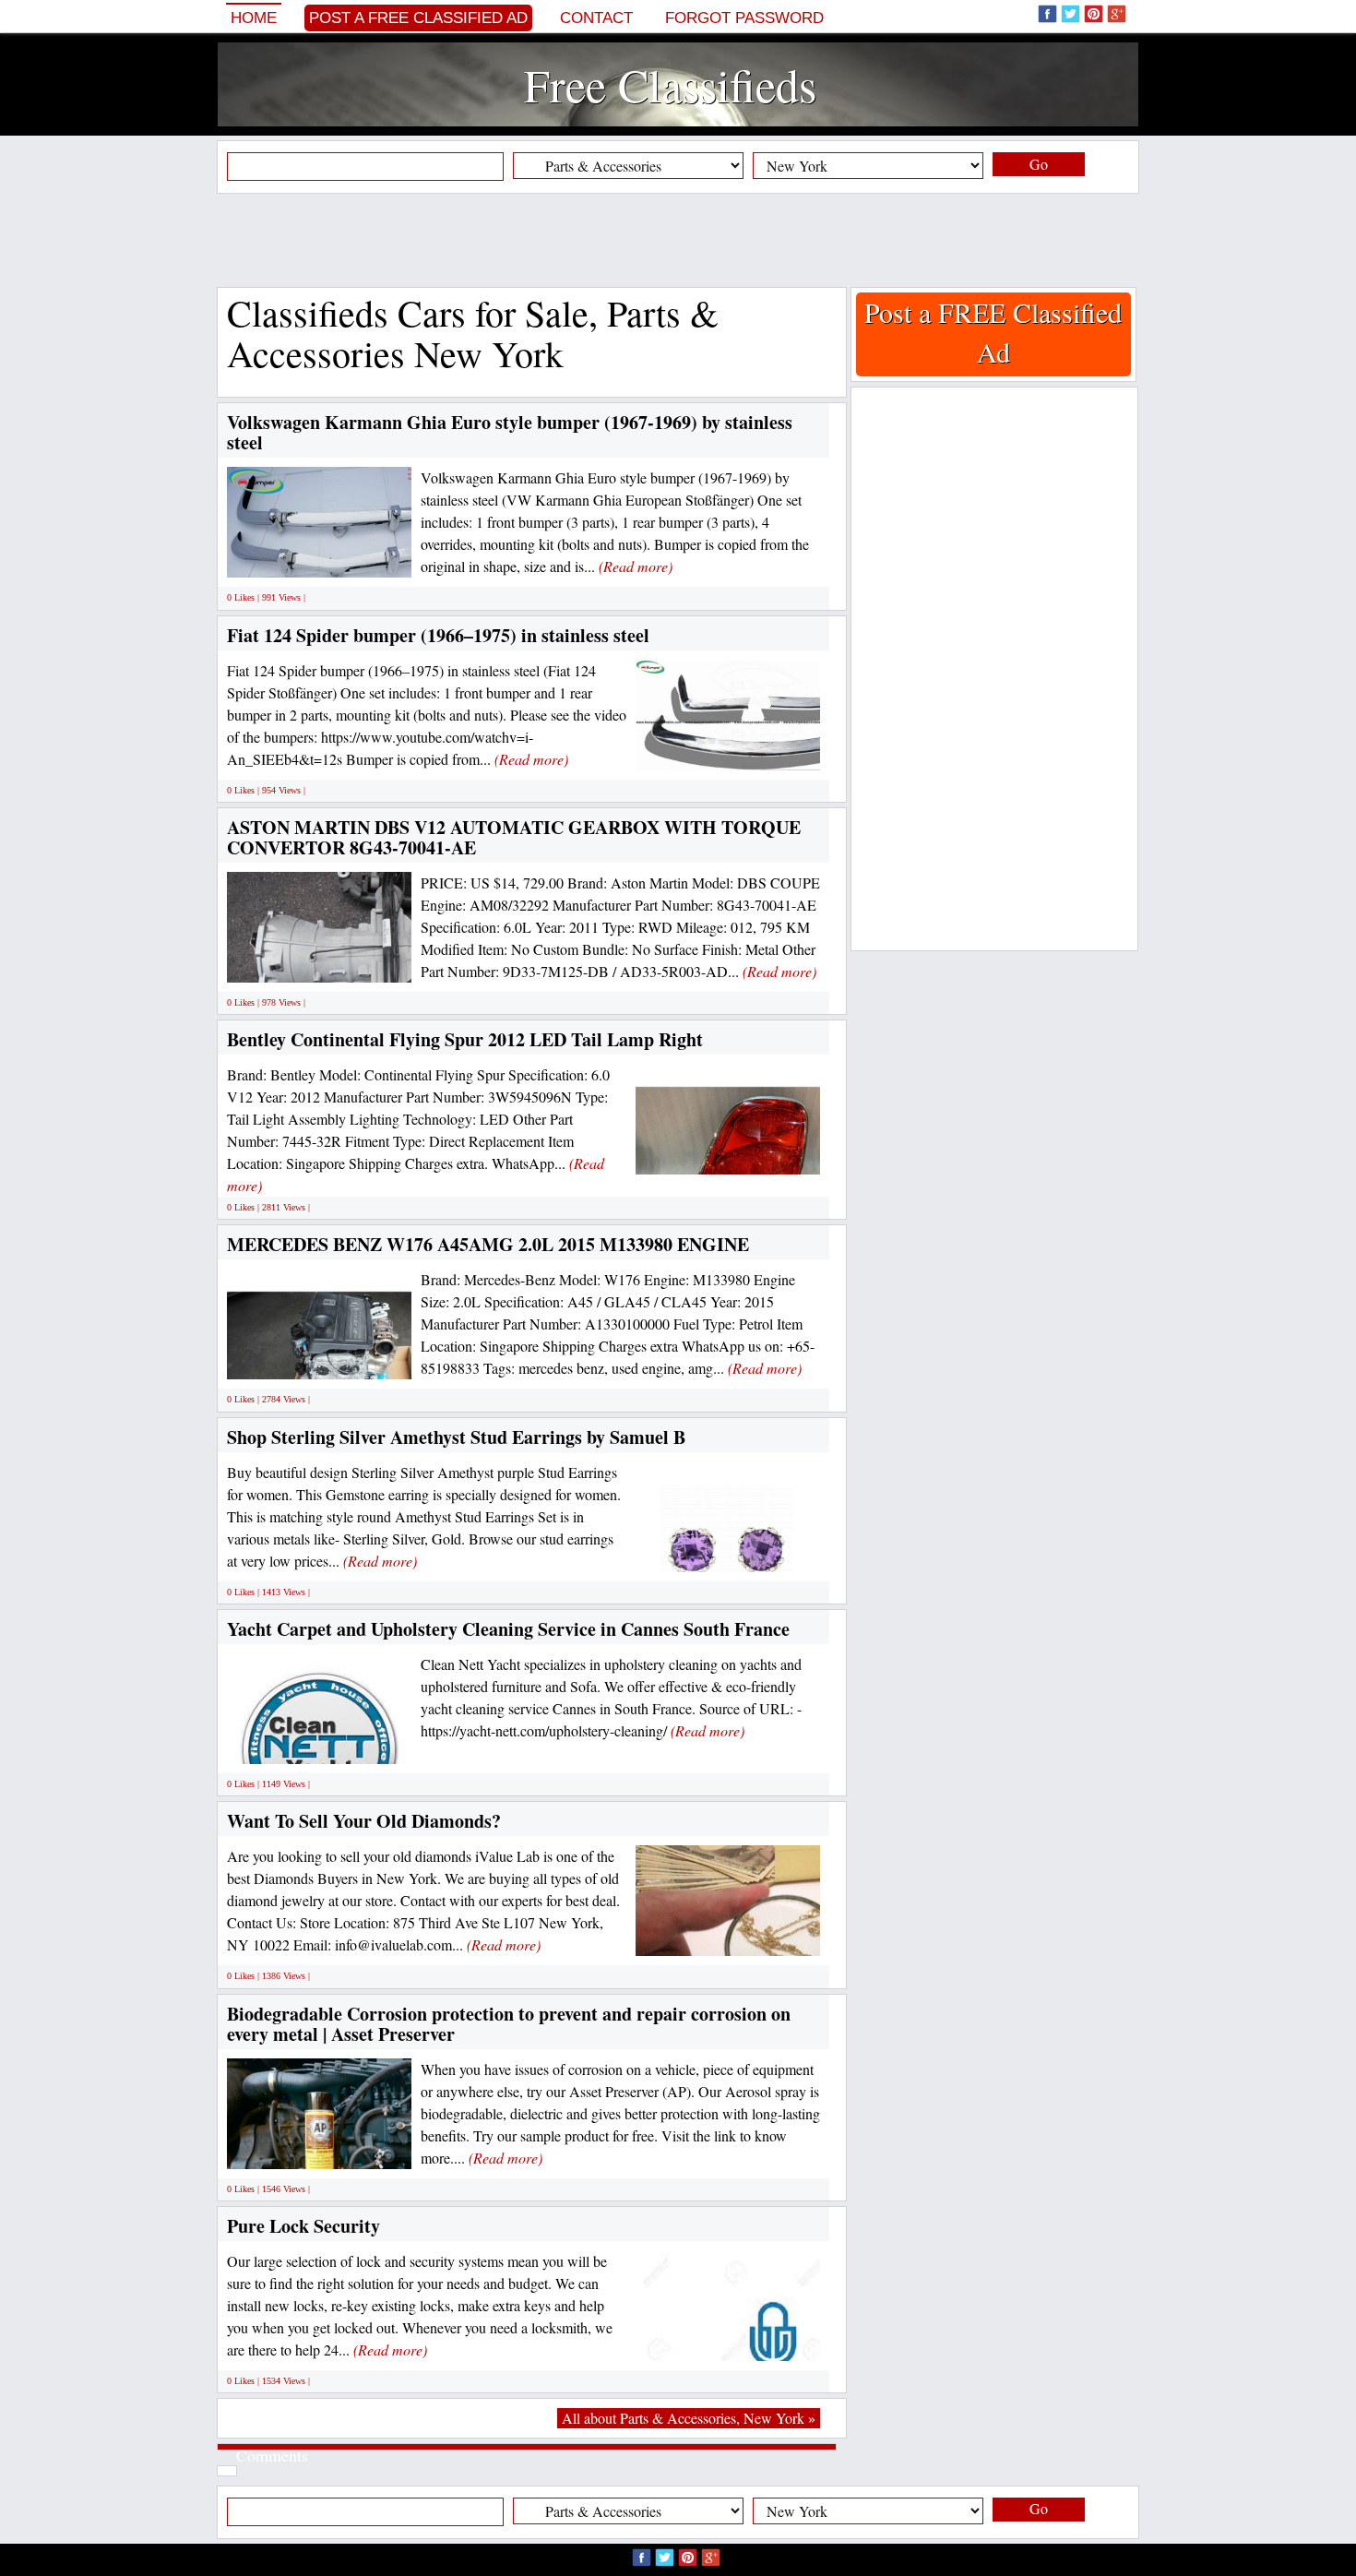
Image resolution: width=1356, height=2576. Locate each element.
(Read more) (636, 566)
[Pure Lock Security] (773, 2339)
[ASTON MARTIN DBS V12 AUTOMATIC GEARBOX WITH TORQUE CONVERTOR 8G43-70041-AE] (391, 961)
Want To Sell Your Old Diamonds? (364, 1821)
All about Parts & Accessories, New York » (689, 2418)
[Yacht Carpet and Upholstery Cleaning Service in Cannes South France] (319, 1743)
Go (1039, 164)
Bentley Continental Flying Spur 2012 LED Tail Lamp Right (465, 1039)
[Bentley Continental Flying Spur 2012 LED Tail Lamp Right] (759, 1154)
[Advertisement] (678, 240)
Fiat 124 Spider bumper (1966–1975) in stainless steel (438, 635)
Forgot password (744, 18)
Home (254, 18)
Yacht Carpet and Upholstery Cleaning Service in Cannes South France (508, 1629)
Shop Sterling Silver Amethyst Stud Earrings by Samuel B (456, 1437)
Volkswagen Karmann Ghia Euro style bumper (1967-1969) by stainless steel (510, 432)
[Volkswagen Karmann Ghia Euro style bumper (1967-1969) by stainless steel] (346, 557)
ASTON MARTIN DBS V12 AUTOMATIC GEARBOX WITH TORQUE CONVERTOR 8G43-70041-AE (514, 837)
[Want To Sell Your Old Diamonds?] (774, 1935)
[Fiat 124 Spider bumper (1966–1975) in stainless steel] (761, 749)
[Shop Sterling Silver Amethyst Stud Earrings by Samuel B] (728, 1550)
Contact (596, 18)
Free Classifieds (670, 84)
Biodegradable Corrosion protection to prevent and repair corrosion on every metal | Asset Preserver (509, 2024)
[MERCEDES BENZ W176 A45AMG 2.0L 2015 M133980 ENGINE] (350, 1359)
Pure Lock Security (303, 2226)
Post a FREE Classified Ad (418, 18)
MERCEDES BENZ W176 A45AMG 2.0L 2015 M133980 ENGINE (488, 1244)
